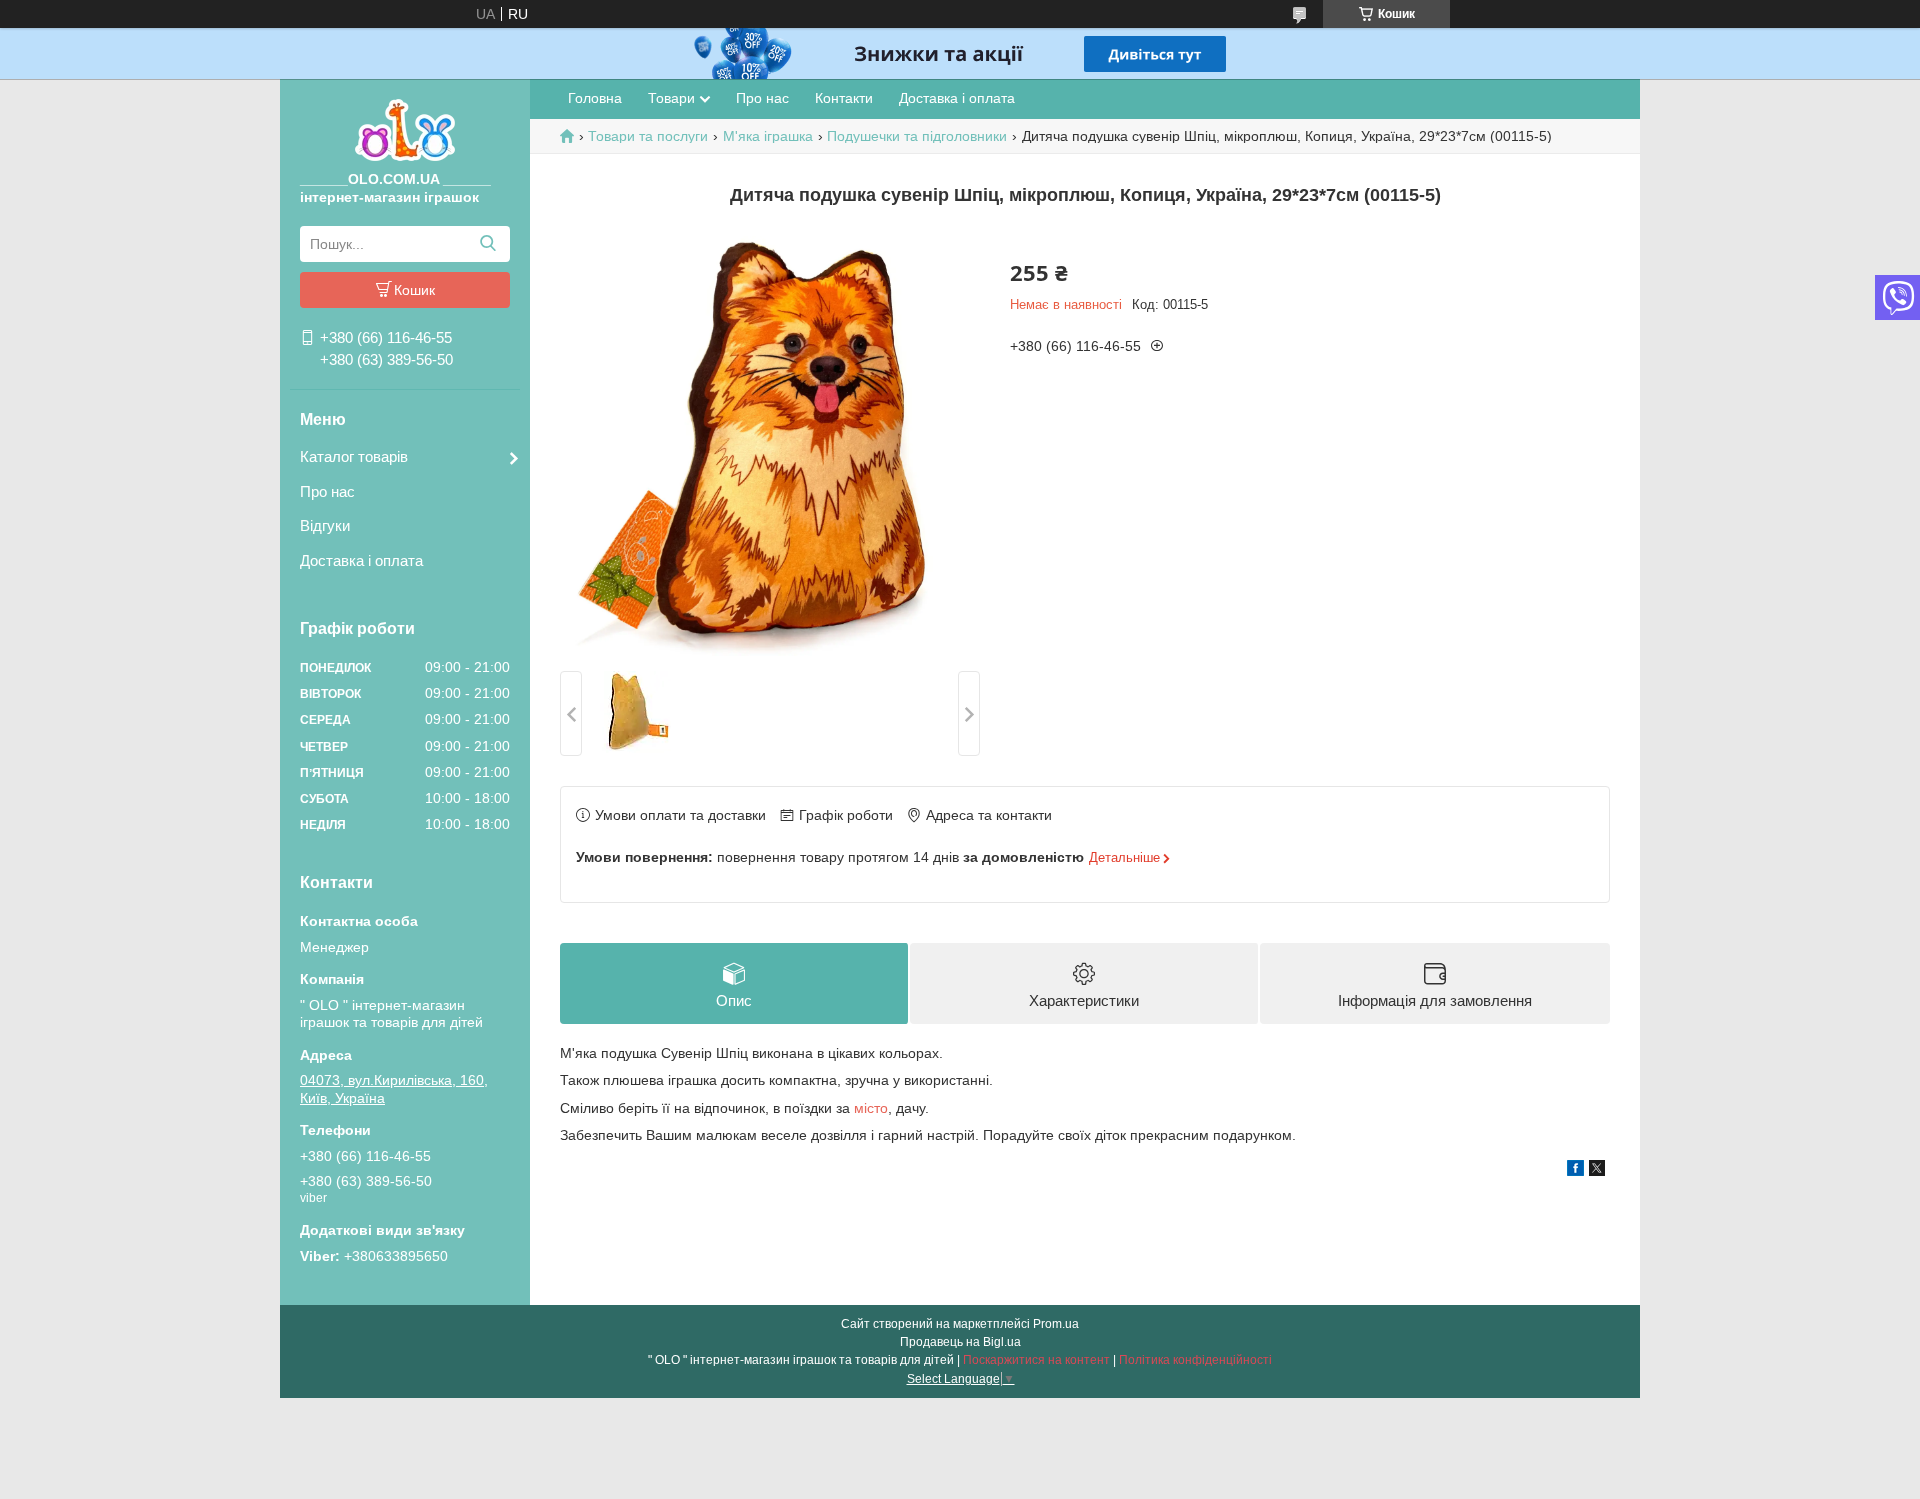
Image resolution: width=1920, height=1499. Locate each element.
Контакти (844, 98)
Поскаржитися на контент (1036, 1360)
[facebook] (1575, 1171)
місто (871, 1108)
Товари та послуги (648, 136)
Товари (671, 98)
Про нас (327, 491)
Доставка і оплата (361, 560)
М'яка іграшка (768, 136)
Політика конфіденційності (1195, 1360)
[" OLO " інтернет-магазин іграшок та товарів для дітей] (405, 129)
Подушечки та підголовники (917, 136)
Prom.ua (1056, 1324)
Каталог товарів (354, 456)
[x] (1597, 1171)
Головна (595, 98)
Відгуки (325, 525)
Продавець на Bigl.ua (960, 1342)
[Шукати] (487, 244)
